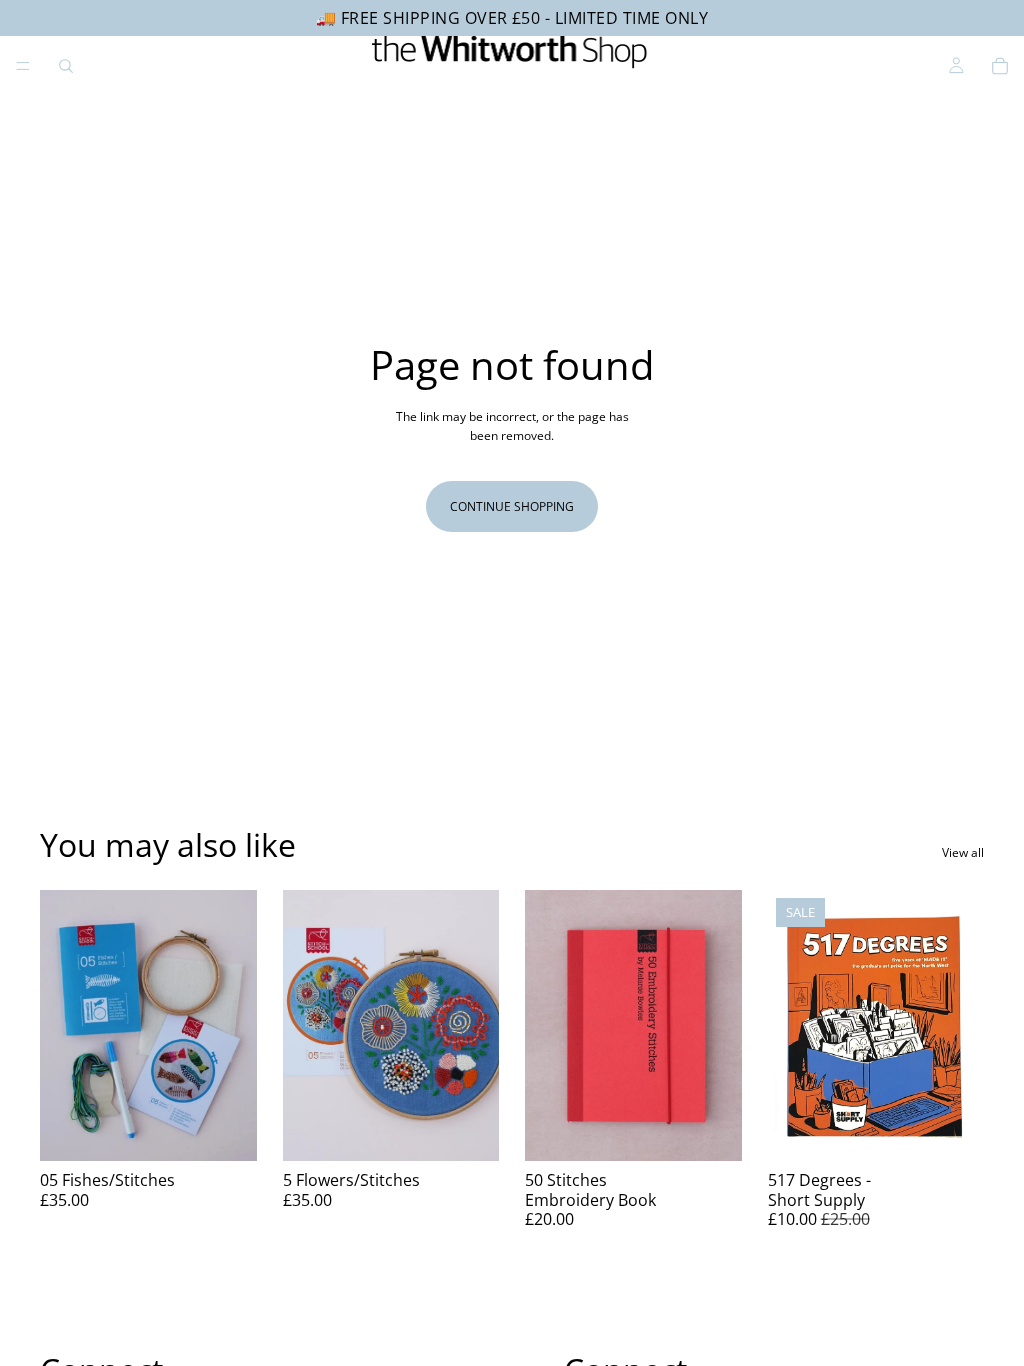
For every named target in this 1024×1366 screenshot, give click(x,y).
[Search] (66, 66)
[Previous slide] (62, 1026)
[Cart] (1000, 66)
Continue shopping (512, 506)
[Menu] (23, 66)
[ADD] (226, 1131)
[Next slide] (235, 1026)
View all (963, 852)
